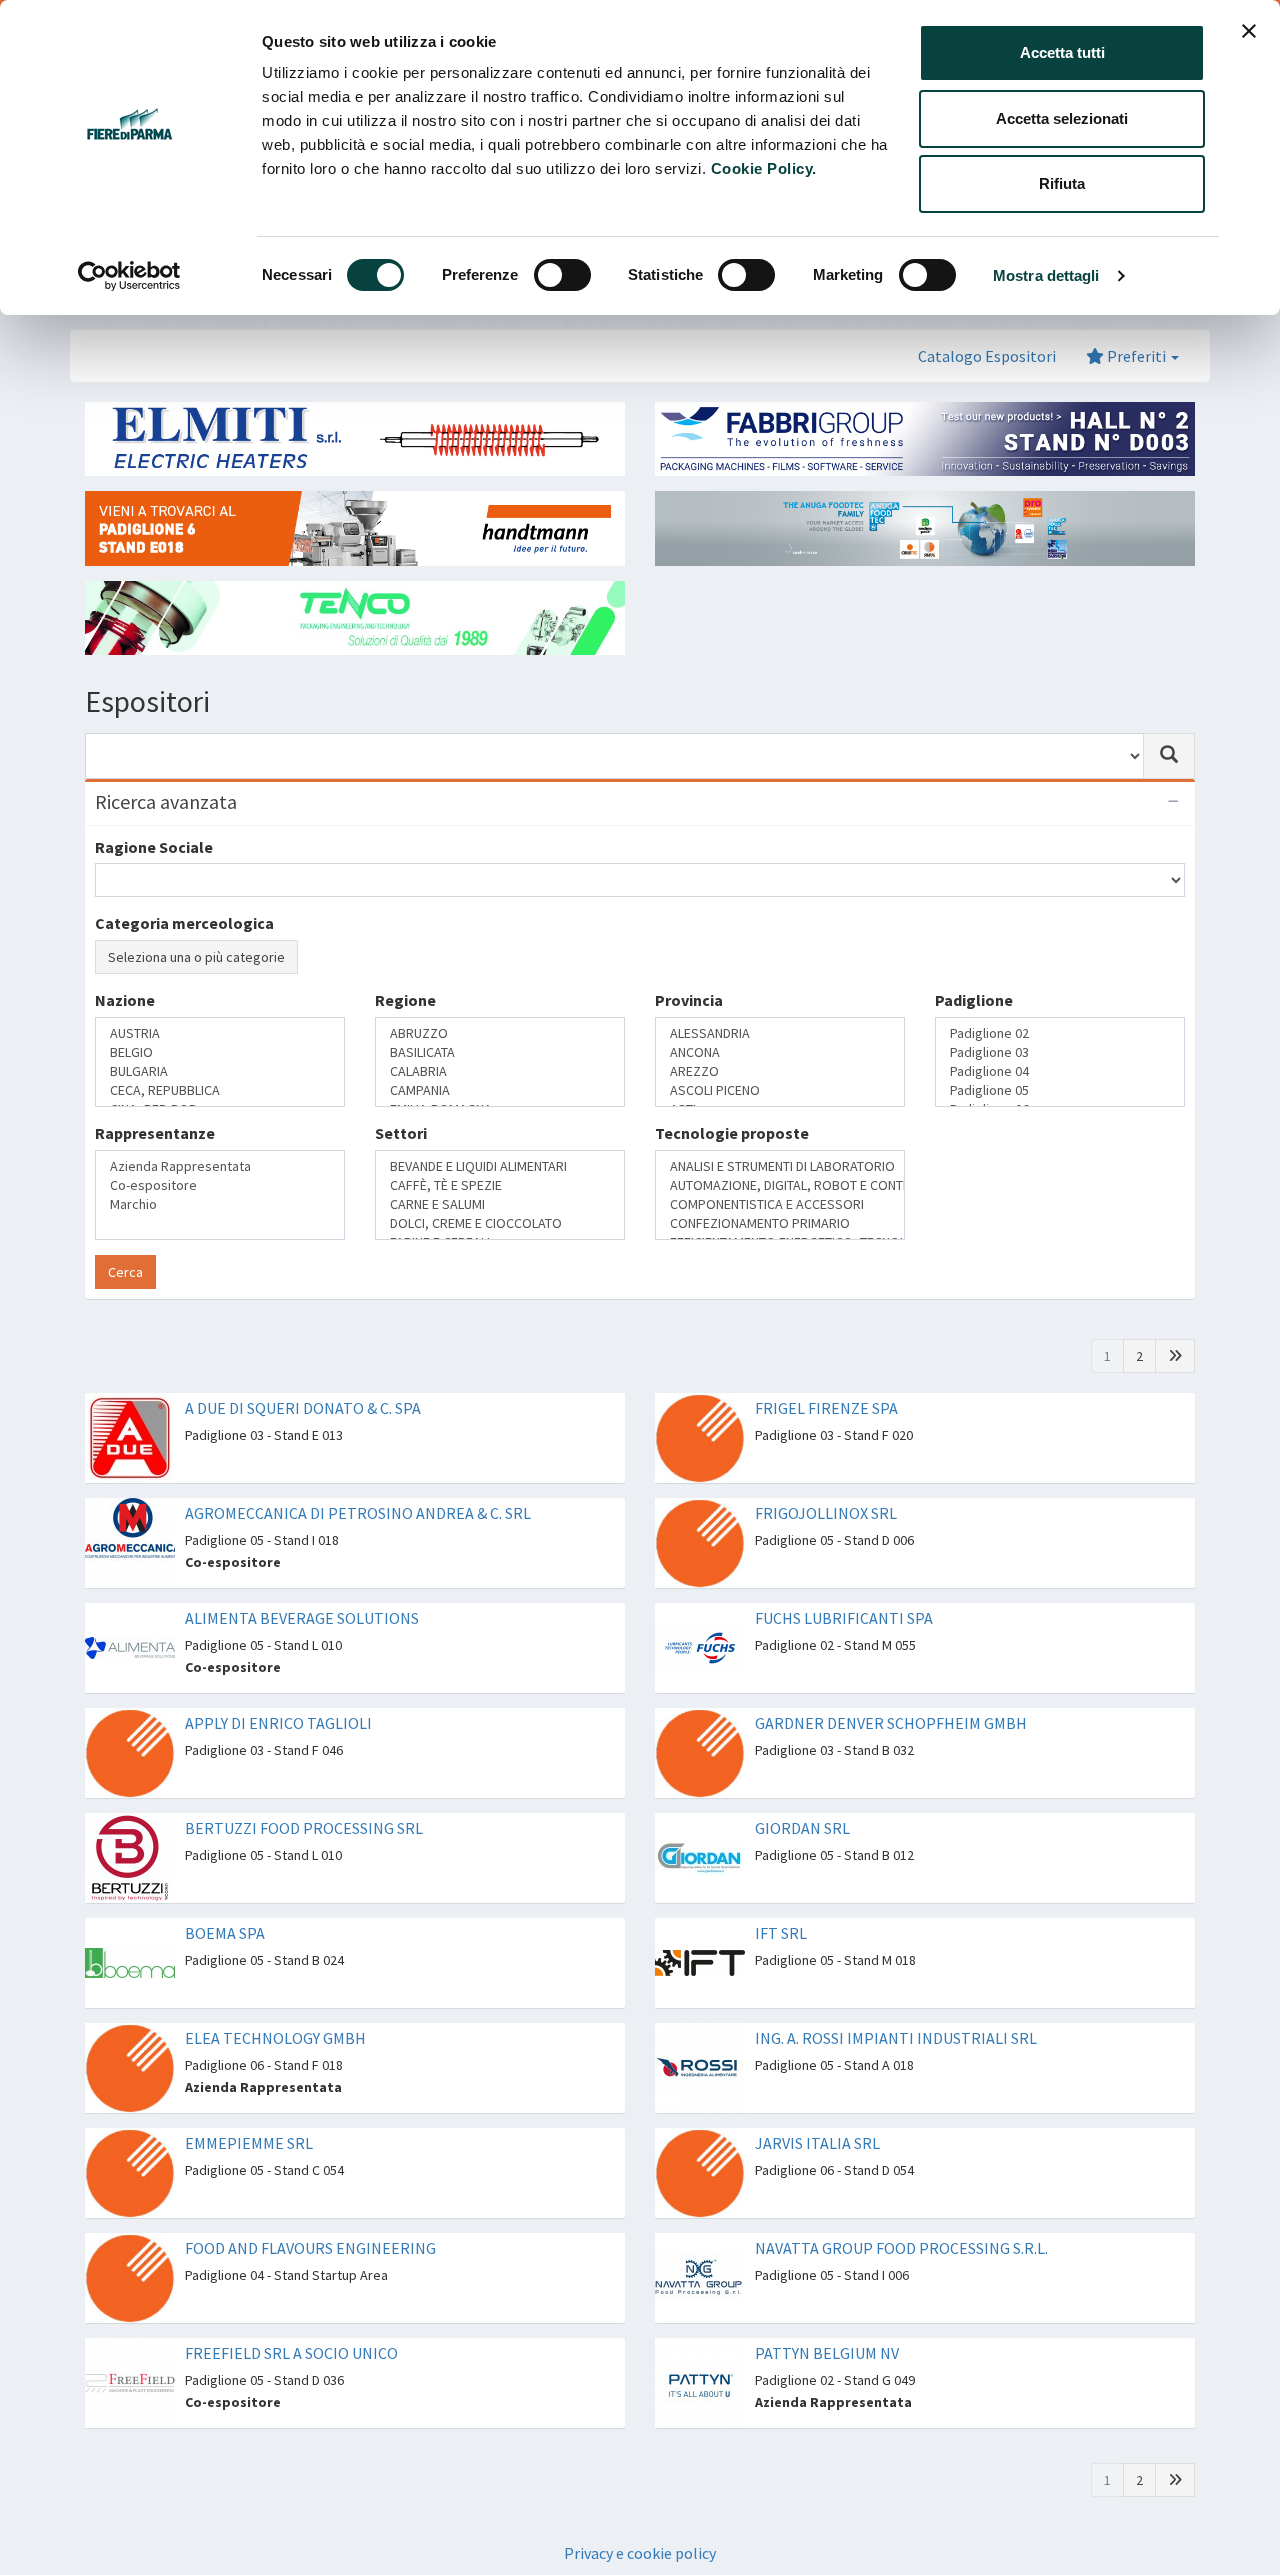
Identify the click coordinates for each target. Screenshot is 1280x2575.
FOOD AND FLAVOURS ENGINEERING (310, 2210)
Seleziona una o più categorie (196, 957)
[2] (1175, 1318)
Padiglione (974, 1071)
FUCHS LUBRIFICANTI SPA (844, 1580)
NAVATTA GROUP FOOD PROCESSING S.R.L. (901, 2210)
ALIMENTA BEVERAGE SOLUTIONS (302, 1580)
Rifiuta (1062, 183)
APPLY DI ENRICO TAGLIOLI (278, 1685)
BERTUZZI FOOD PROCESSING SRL (304, 1790)
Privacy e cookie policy (640, 2515)
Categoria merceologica (184, 923)
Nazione (125, 1071)
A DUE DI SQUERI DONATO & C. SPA (303, 1370)
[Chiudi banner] (1249, 31)
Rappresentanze (155, 1150)
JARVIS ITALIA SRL (817, 2105)
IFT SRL (781, 1895)
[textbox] (107, 1105)
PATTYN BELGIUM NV (827, 2315)
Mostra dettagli (1046, 275)
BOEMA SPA (225, 1895)
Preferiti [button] (1136, 356)
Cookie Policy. (764, 168)
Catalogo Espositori (987, 356)
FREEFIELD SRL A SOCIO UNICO (291, 2315)
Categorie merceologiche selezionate (234, 995)
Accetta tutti (1062, 52)
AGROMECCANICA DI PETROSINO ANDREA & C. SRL (358, 1475)
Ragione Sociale (154, 847)
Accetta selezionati (1062, 118)
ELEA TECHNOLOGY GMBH (275, 2000)
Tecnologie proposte (732, 1150)
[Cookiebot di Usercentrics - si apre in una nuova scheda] (129, 276)
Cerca (125, 1234)
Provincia (689, 1071)
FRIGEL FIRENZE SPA (826, 1370)
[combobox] (614, 756)
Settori (401, 1150)
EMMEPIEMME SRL (249, 2105)
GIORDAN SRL (802, 1790)
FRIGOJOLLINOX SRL (826, 1475)
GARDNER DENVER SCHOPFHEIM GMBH (891, 1685)
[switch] (562, 275)
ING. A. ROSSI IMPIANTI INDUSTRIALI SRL (896, 2000)
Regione (405, 1071)
